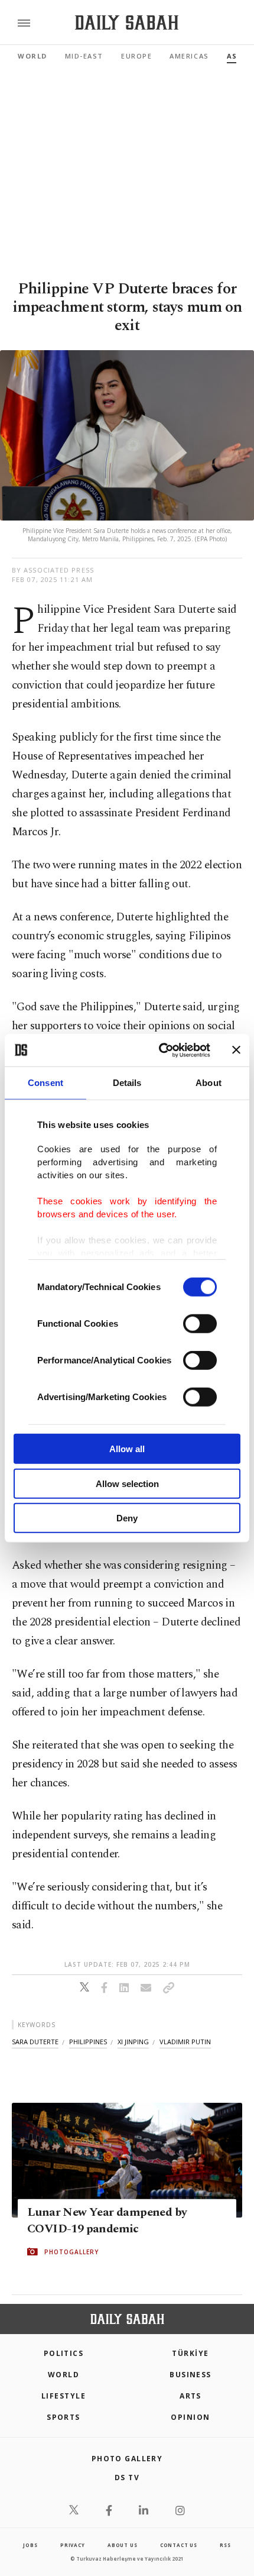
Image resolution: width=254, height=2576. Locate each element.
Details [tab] (127, 1083)
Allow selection (127, 1483)
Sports (63, 2417)
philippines (88, 2042)
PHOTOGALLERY (71, 2252)
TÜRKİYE (190, 2353)
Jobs (30, 2545)
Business (190, 2375)
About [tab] (209, 1083)
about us (122, 2545)
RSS (225, 2545)
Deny (127, 1518)
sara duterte (35, 2042)
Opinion (190, 2417)
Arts (190, 2396)
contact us (179, 2545)
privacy (73, 2545)
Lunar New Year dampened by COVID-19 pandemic (107, 2221)
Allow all (127, 1449)
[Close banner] (236, 1050)
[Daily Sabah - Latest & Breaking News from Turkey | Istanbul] (127, 23)
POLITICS (64, 2353)
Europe (136, 56)
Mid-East (84, 56)
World (32, 56)
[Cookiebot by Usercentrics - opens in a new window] (160, 1050)
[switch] (200, 1324)
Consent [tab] (45, 1083)
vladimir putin (185, 2042)
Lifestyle (63, 2396)
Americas (189, 56)
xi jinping (133, 2042)
